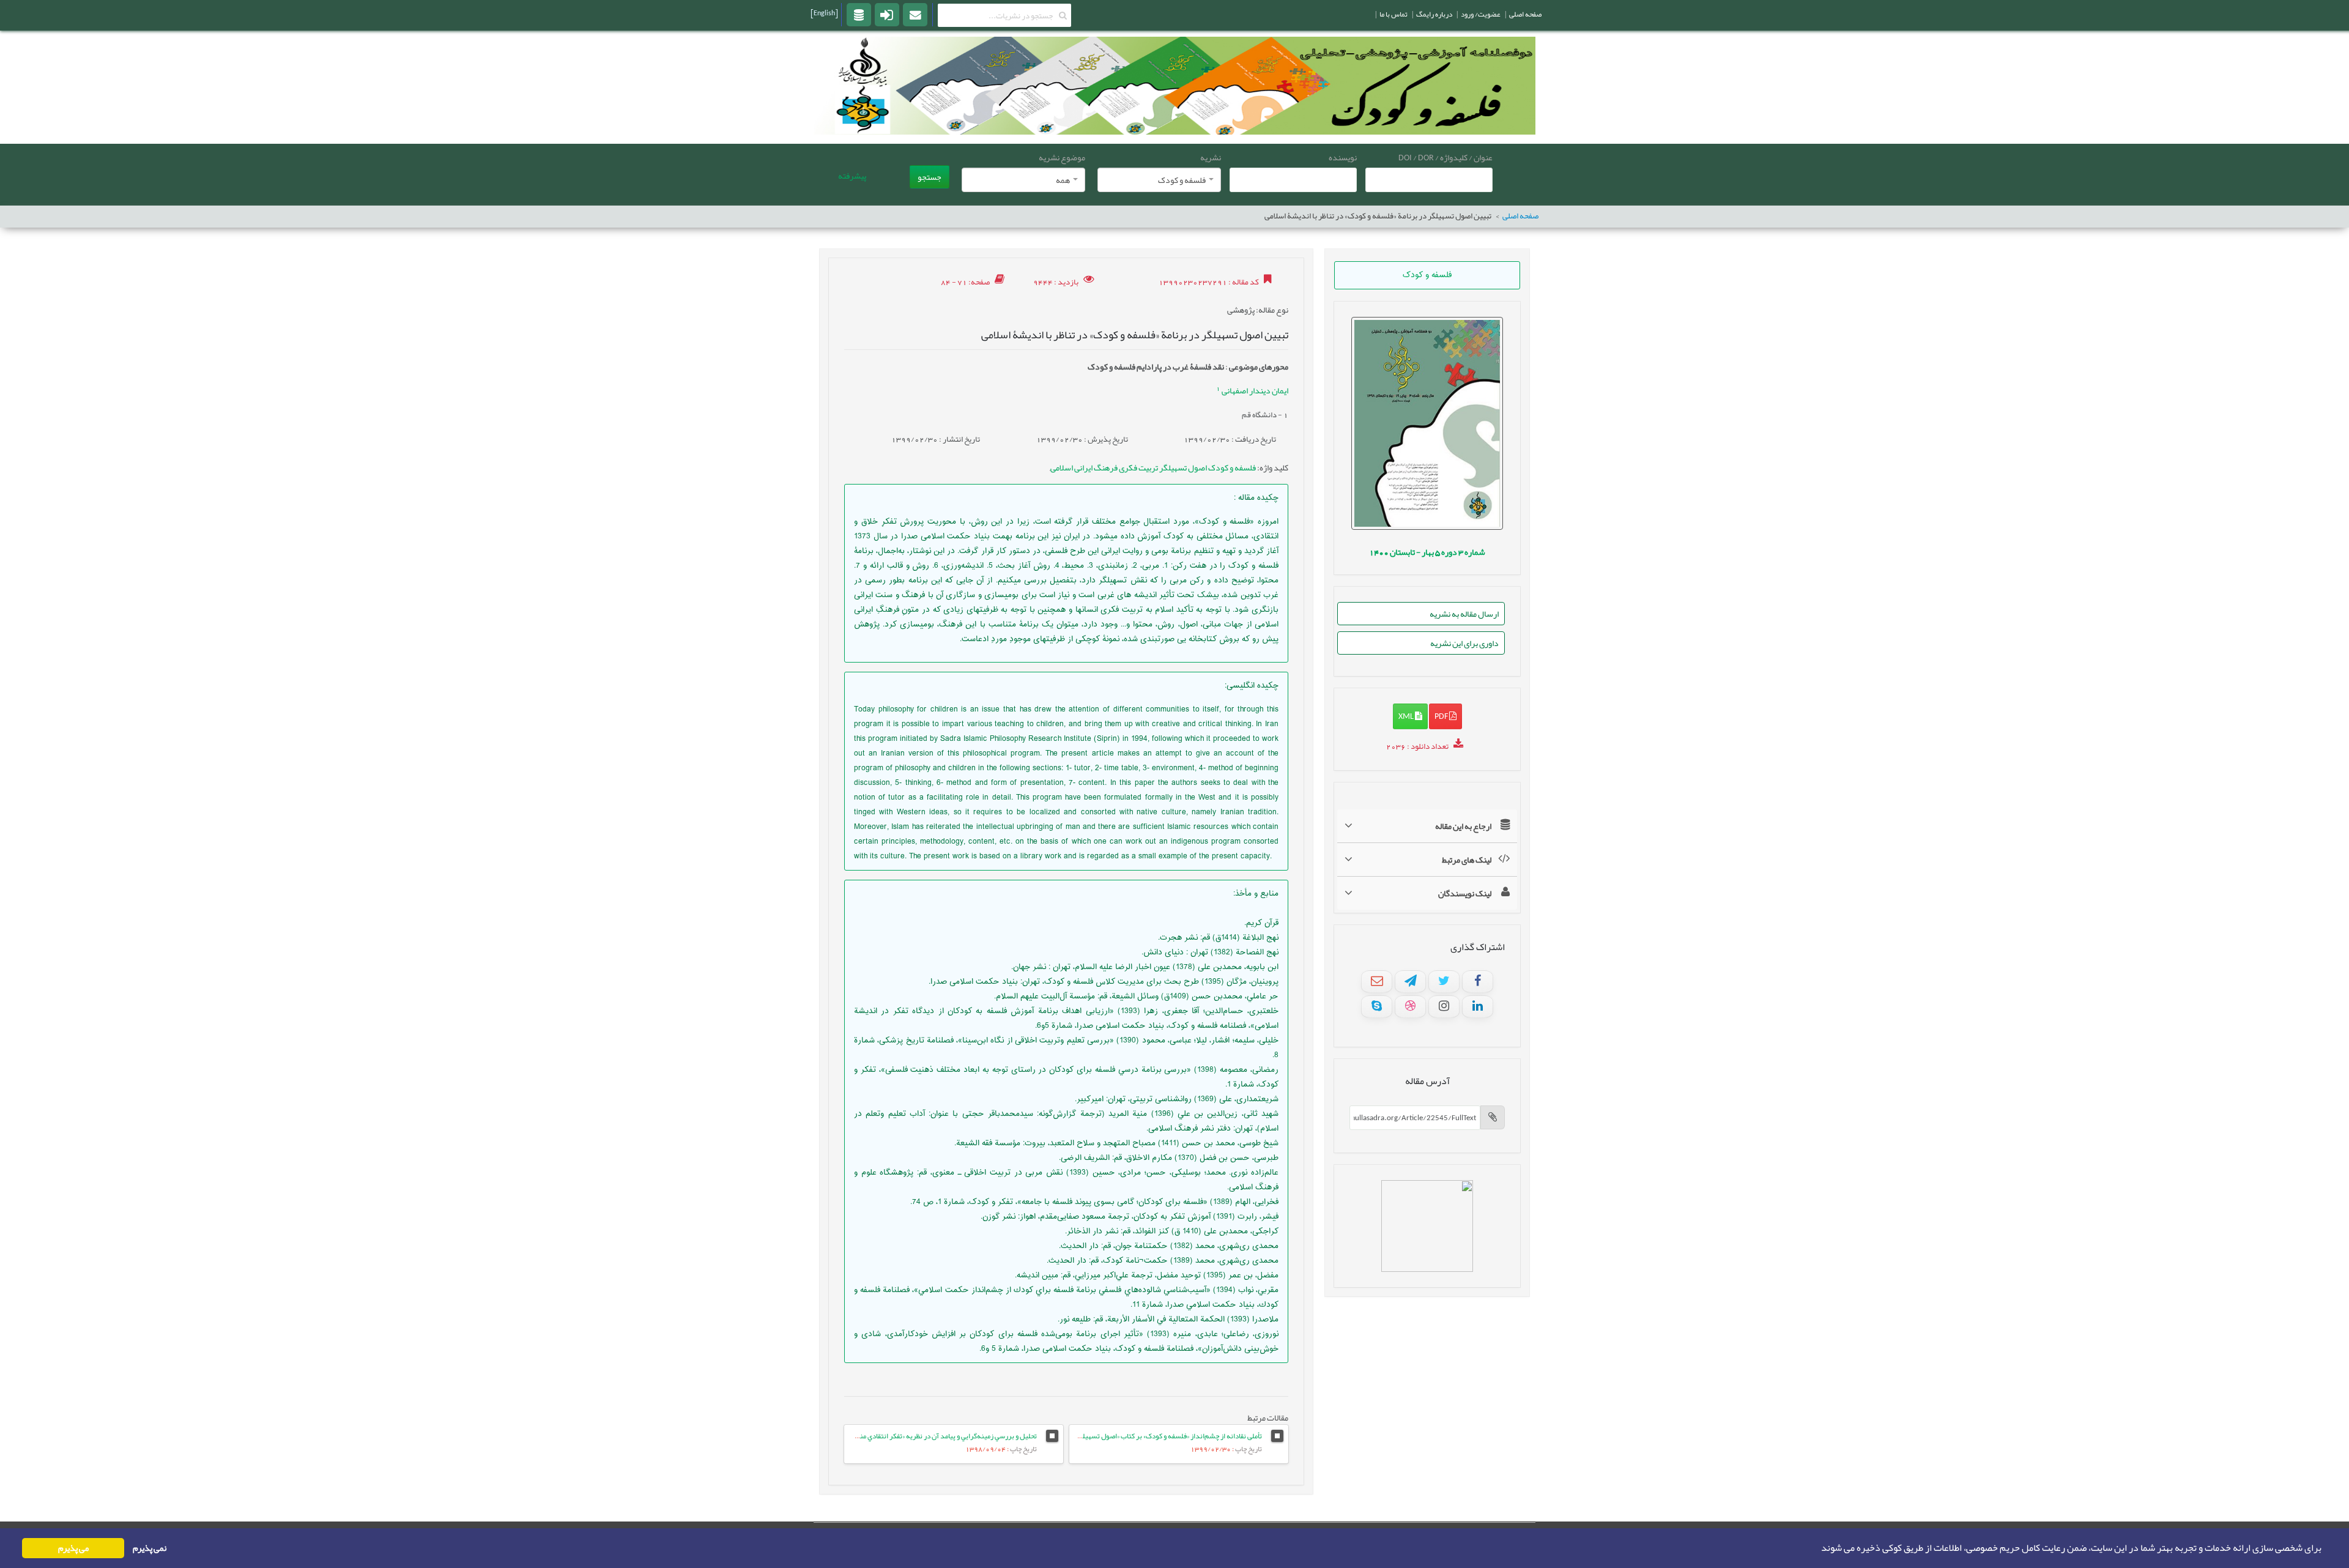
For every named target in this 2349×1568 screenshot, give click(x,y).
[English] (824, 13)
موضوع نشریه (1062, 157)
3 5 (1427, 552)
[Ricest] (859, 14)
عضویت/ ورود (1481, 14)
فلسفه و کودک (1427, 275)
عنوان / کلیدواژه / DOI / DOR (1445, 157)
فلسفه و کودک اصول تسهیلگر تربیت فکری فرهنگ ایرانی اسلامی (1153, 467)
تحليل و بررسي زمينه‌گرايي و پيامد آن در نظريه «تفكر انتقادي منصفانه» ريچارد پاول (922, 1436)
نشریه (1211, 157)
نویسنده (1343, 157)
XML (1407, 716)
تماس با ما (1393, 14)
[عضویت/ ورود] (887, 14)
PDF (1442, 716)
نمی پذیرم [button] (150, 1548)
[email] (915, 14)
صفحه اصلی (1520, 216)
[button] (1817, 1548)
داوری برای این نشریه (1464, 643)
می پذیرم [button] (73, 1548)
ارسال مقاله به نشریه (1464, 614)
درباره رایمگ (1434, 14)
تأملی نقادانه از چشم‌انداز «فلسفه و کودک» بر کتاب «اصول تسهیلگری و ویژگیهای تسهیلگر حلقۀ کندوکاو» (1118, 1436)
